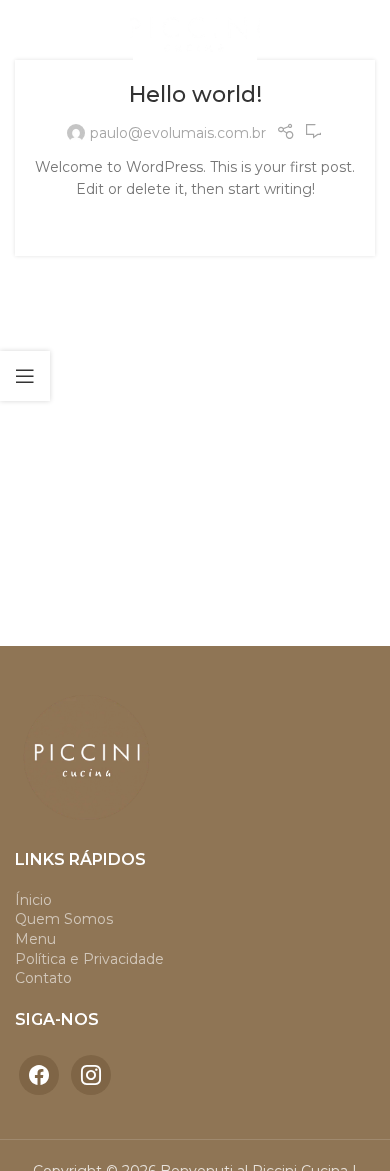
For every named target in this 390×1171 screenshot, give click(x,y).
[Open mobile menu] (25, 30)
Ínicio (33, 900)
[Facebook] (39, 1074)
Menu (35, 939)
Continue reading (195, 220)
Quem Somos (64, 919)
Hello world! (195, 94)
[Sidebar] (25, 376)
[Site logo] (195, 29)
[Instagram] (91, 1074)
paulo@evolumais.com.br (178, 133)
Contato (43, 978)
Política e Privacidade (89, 959)
